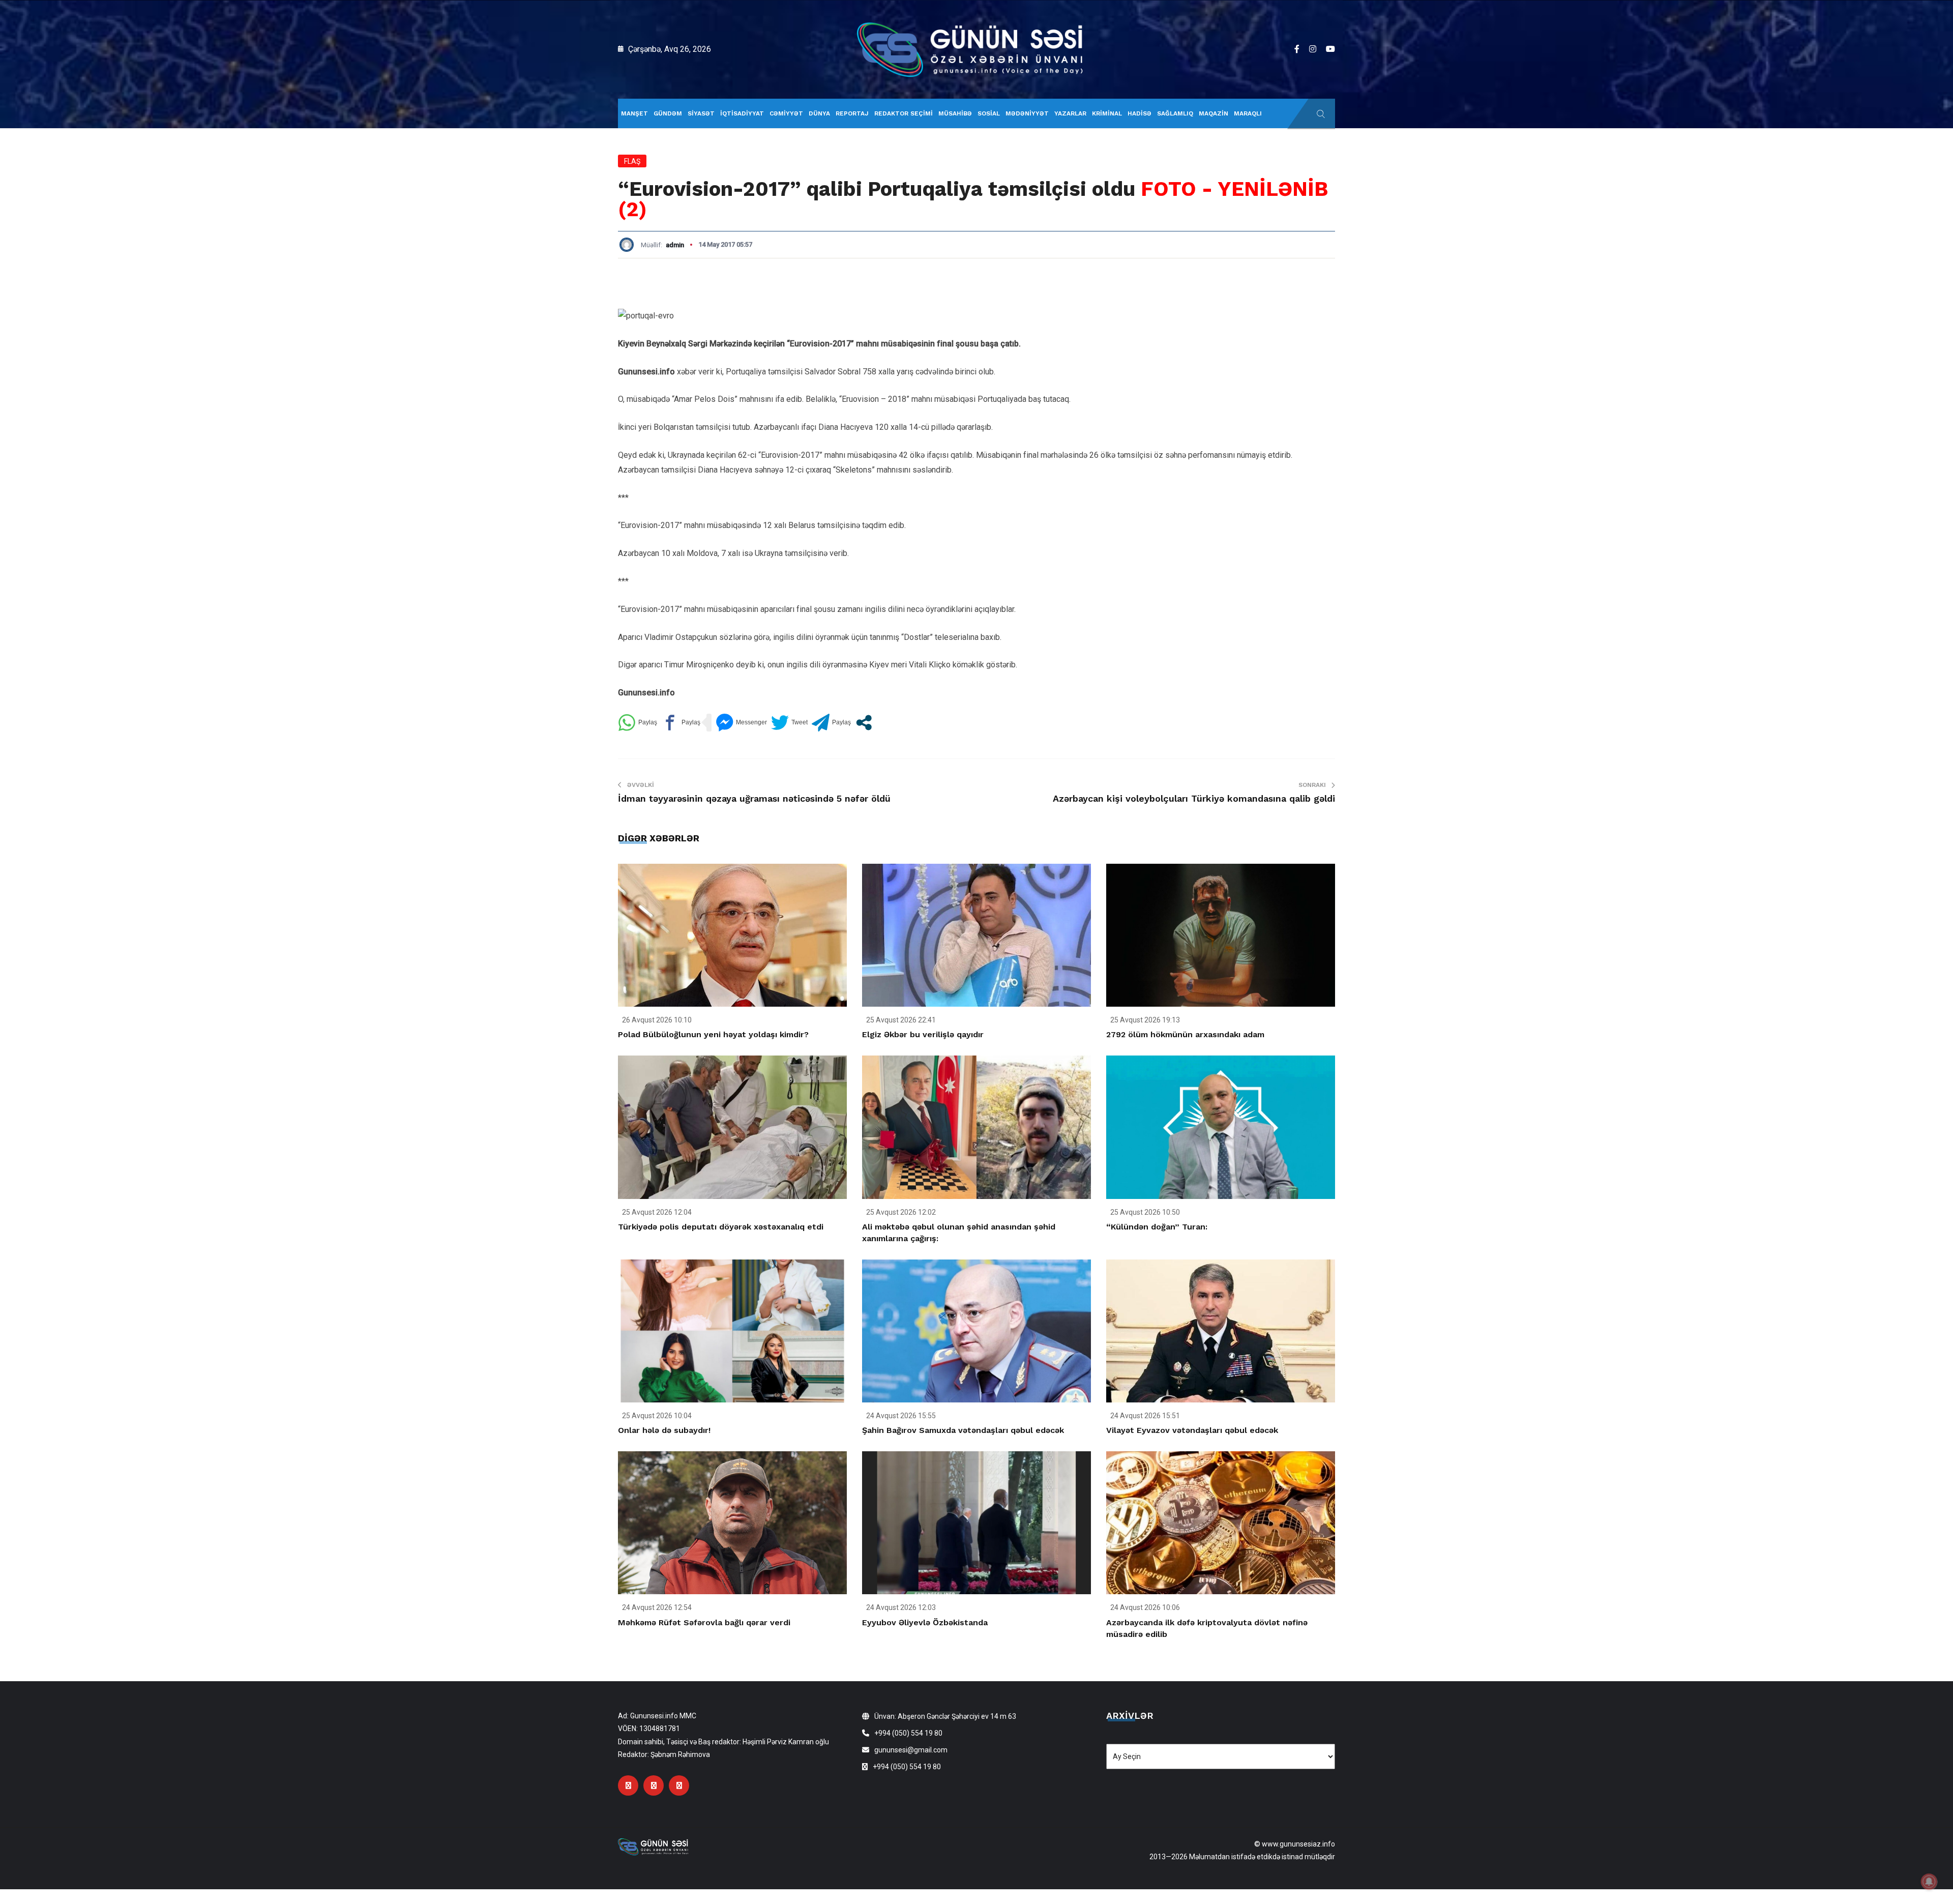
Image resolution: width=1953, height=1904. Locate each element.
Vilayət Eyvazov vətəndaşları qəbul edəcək (1192, 1430)
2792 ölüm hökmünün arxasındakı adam (1185, 1034)
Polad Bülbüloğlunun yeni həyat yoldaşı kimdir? (713, 1034)
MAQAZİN (1214, 113)
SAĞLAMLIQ (1175, 113)
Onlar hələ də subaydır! (664, 1430)
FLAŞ (632, 161)
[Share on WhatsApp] (638, 723)
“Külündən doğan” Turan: (1157, 1227)
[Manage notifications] (1929, 1882)
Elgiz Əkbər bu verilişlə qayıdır (923, 1034)
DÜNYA (819, 113)
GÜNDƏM (668, 113)
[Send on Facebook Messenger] (741, 723)
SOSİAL (989, 113)
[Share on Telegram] (831, 723)
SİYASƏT (701, 113)
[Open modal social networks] (864, 723)
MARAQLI (1248, 113)
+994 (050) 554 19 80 (908, 1733)
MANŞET (634, 113)
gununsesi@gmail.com (911, 1750)
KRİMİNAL (1107, 113)
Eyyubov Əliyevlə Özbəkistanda (925, 1622)
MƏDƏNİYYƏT (1027, 113)
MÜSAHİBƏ (955, 113)
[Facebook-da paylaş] (681, 723)
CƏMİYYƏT (786, 113)
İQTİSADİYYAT (742, 113)
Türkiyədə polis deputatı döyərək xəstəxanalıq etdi (721, 1227)
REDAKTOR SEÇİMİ (904, 113)
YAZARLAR (1070, 113)
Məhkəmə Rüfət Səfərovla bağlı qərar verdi (704, 1622)
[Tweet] (789, 723)
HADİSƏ (1140, 113)
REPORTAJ (852, 113)
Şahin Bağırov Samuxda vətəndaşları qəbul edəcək (963, 1430)
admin (675, 245)
